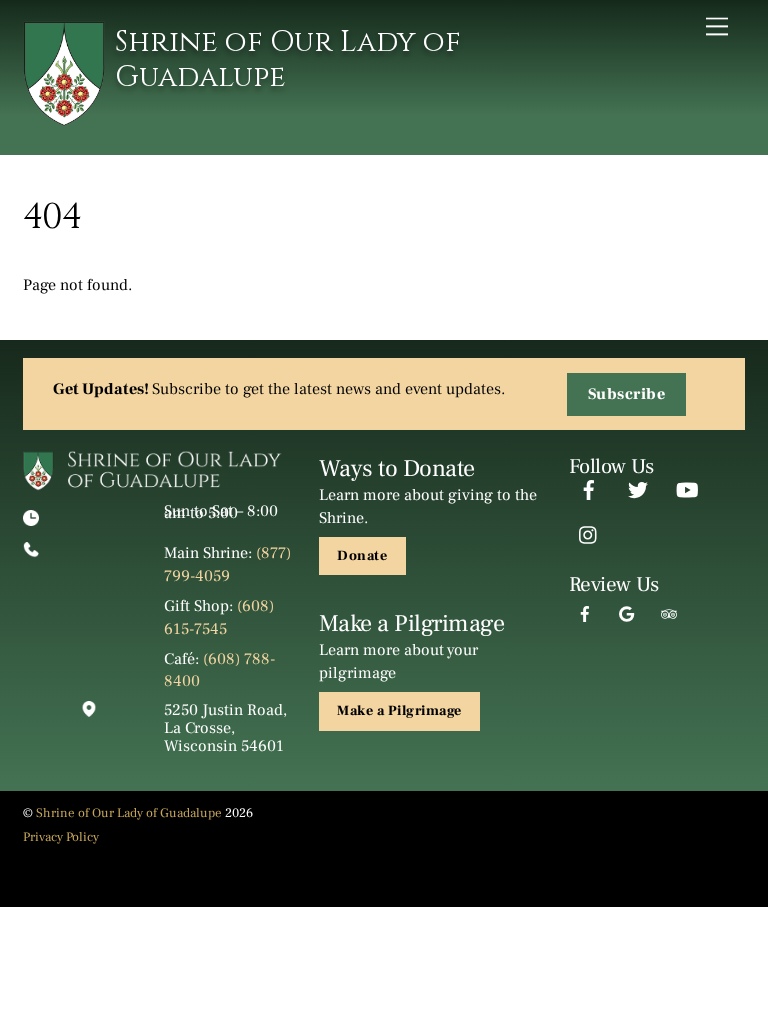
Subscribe (627, 394)
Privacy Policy (61, 837)
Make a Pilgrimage (399, 711)
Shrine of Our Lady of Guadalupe (129, 813)
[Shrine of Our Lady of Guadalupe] (64, 118)
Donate (362, 556)
